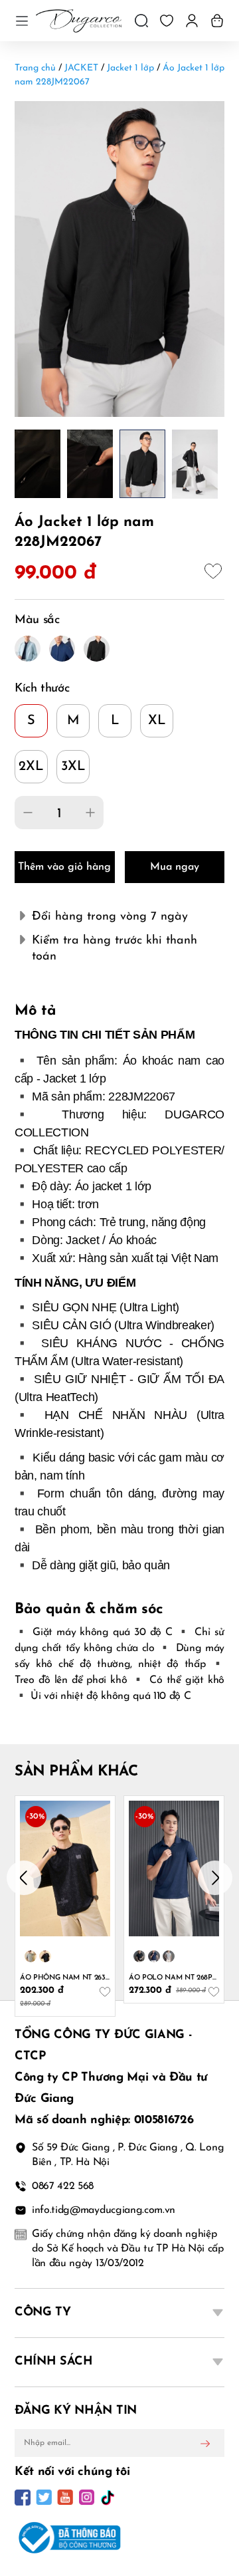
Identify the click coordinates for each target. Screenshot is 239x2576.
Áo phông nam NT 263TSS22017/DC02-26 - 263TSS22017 (65, 1978)
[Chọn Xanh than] (154, 1956)
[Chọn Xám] (169, 1956)
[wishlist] (214, 573)
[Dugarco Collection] (79, 21)
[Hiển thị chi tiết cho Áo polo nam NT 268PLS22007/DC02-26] (174, 1868)
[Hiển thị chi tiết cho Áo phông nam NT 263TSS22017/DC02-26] (65, 1868)
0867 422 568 (63, 2186)
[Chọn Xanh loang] (31, 1956)
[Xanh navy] (62, 649)
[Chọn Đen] (139, 1956)
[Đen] (97, 649)
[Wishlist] (167, 21)
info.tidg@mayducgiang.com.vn (104, 2210)
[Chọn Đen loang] (45, 1956)
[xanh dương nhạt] (28, 649)
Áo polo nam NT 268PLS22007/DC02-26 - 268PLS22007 (174, 1978)
